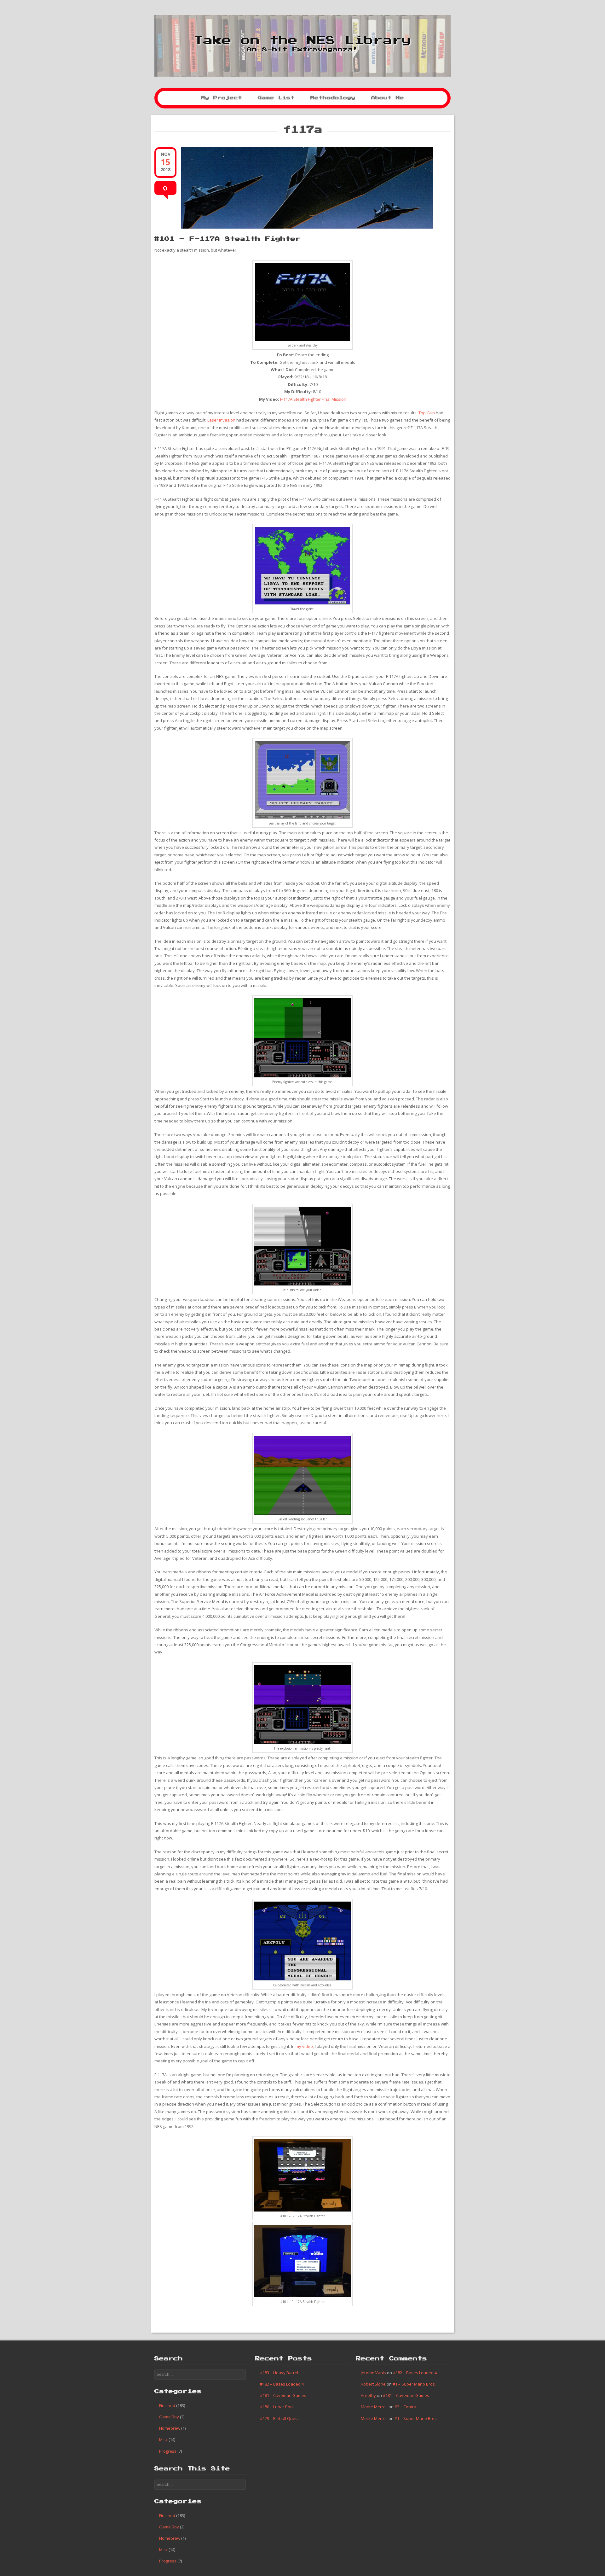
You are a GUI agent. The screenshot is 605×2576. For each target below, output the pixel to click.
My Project (222, 98)
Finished (167, 2405)
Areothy (368, 2395)
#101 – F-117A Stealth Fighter (228, 239)
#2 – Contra (405, 2407)
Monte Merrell (374, 2407)
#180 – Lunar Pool (277, 2407)
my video (304, 2046)
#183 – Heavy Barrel (279, 2373)
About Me (388, 98)
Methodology (333, 98)
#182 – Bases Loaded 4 (282, 2384)
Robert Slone (373, 2384)
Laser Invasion (221, 420)
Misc (163, 2439)
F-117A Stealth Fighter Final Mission (313, 399)
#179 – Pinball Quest (279, 2418)
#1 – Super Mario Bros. (414, 2384)
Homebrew (170, 2428)
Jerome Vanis (373, 2373)
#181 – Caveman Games (283, 2395)
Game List (276, 98)
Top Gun (427, 413)
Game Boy (169, 2417)
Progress (168, 2451)
